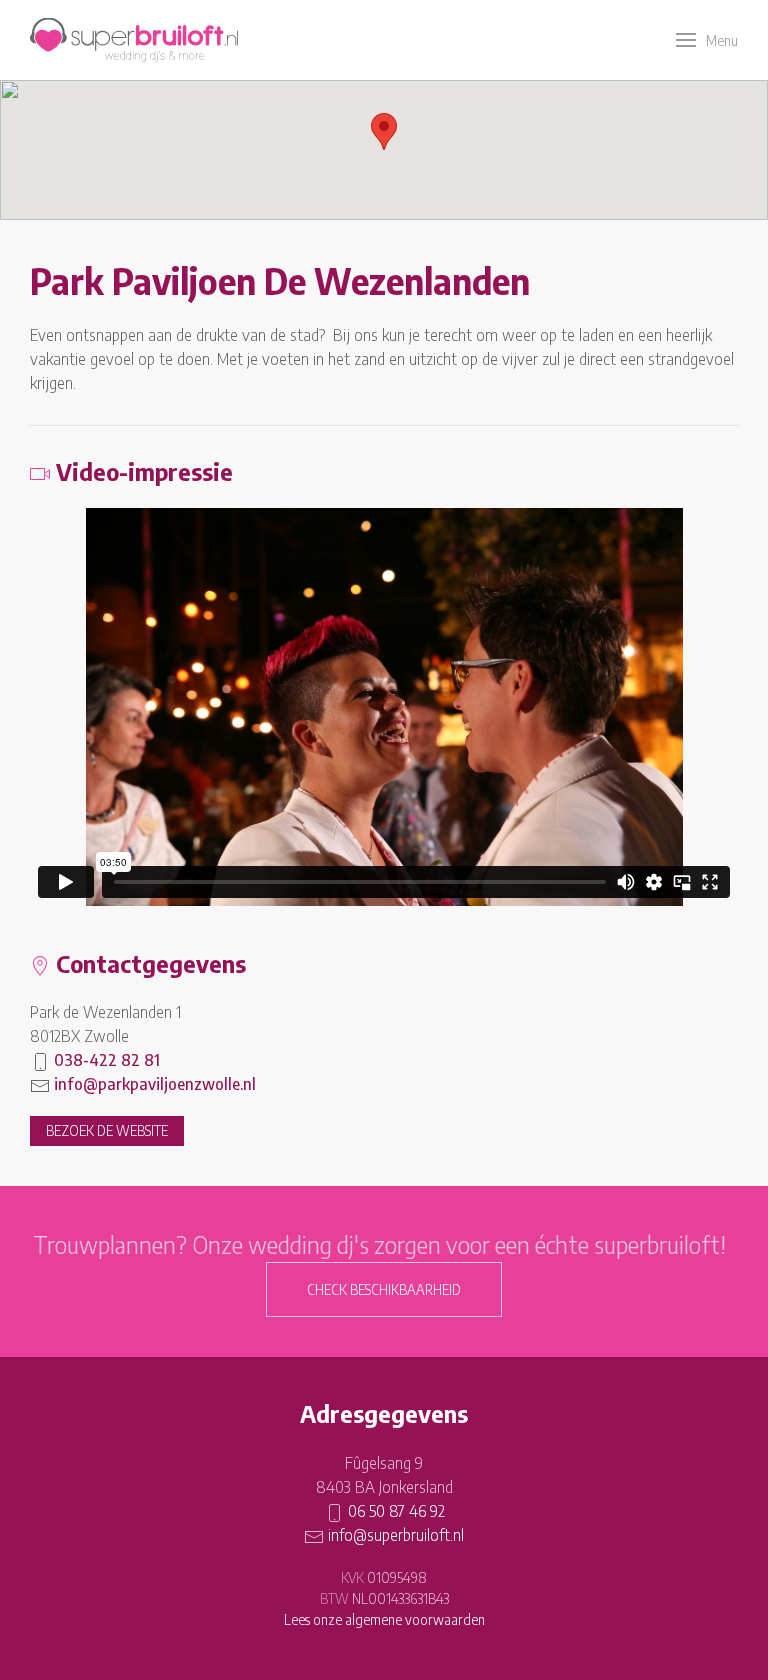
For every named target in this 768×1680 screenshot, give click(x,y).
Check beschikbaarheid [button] (384, 1289)
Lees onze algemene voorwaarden (384, 1619)
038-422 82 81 (107, 1060)
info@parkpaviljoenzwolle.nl (155, 1084)
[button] (707, 40)
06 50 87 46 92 (396, 1511)
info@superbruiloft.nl (396, 1535)
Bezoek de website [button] (107, 1130)
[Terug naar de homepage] (134, 40)
